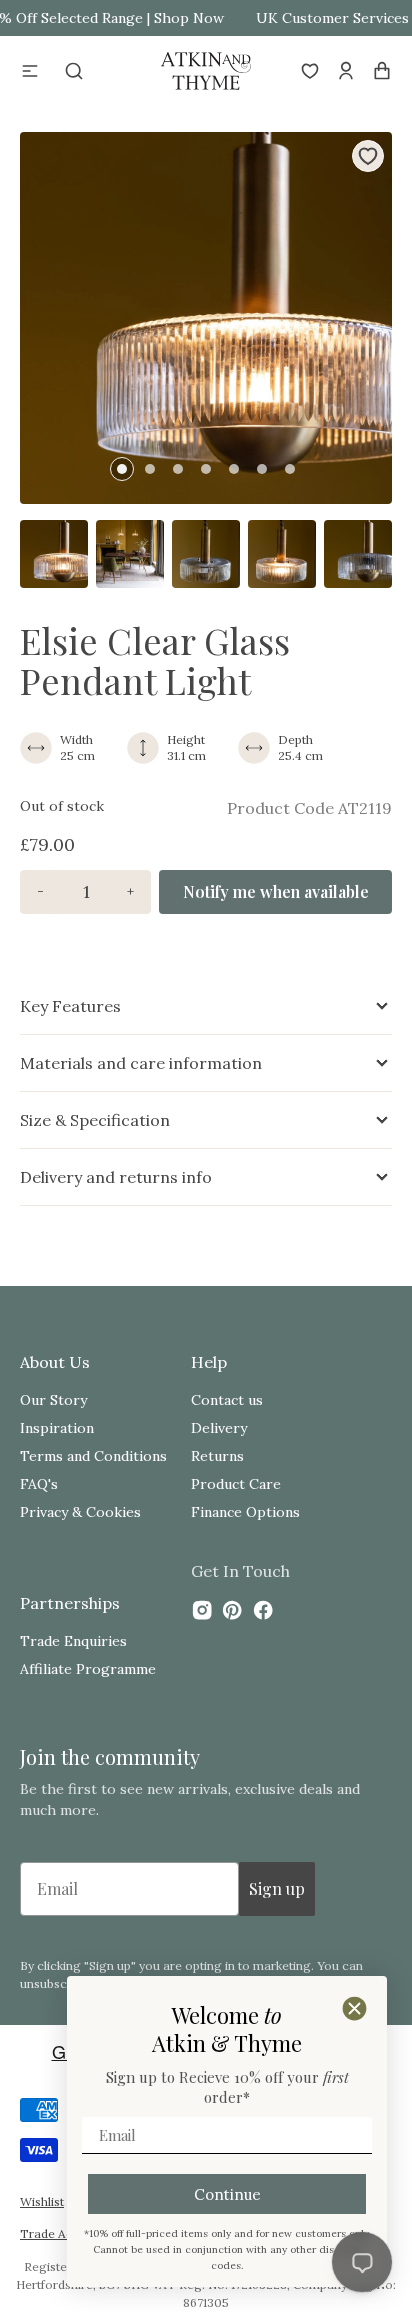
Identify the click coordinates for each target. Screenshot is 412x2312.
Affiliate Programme (88, 1669)
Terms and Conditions (93, 1456)
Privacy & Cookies (80, 1512)
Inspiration (57, 1428)
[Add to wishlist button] (368, 156)
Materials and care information (141, 1063)
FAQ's (39, 1484)
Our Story (53, 1400)
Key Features (70, 1006)
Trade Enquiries (73, 1641)
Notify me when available (276, 891)
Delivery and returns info (116, 1177)
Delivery (219, 1428)
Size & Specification (95, 1120)
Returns (217, 1456)
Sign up (277, 1888)
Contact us (227, 1400)
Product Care (236, 1484)
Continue (227, 2194)
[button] (30, 71)
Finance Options (245, 1512)
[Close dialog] (354, 2008)
